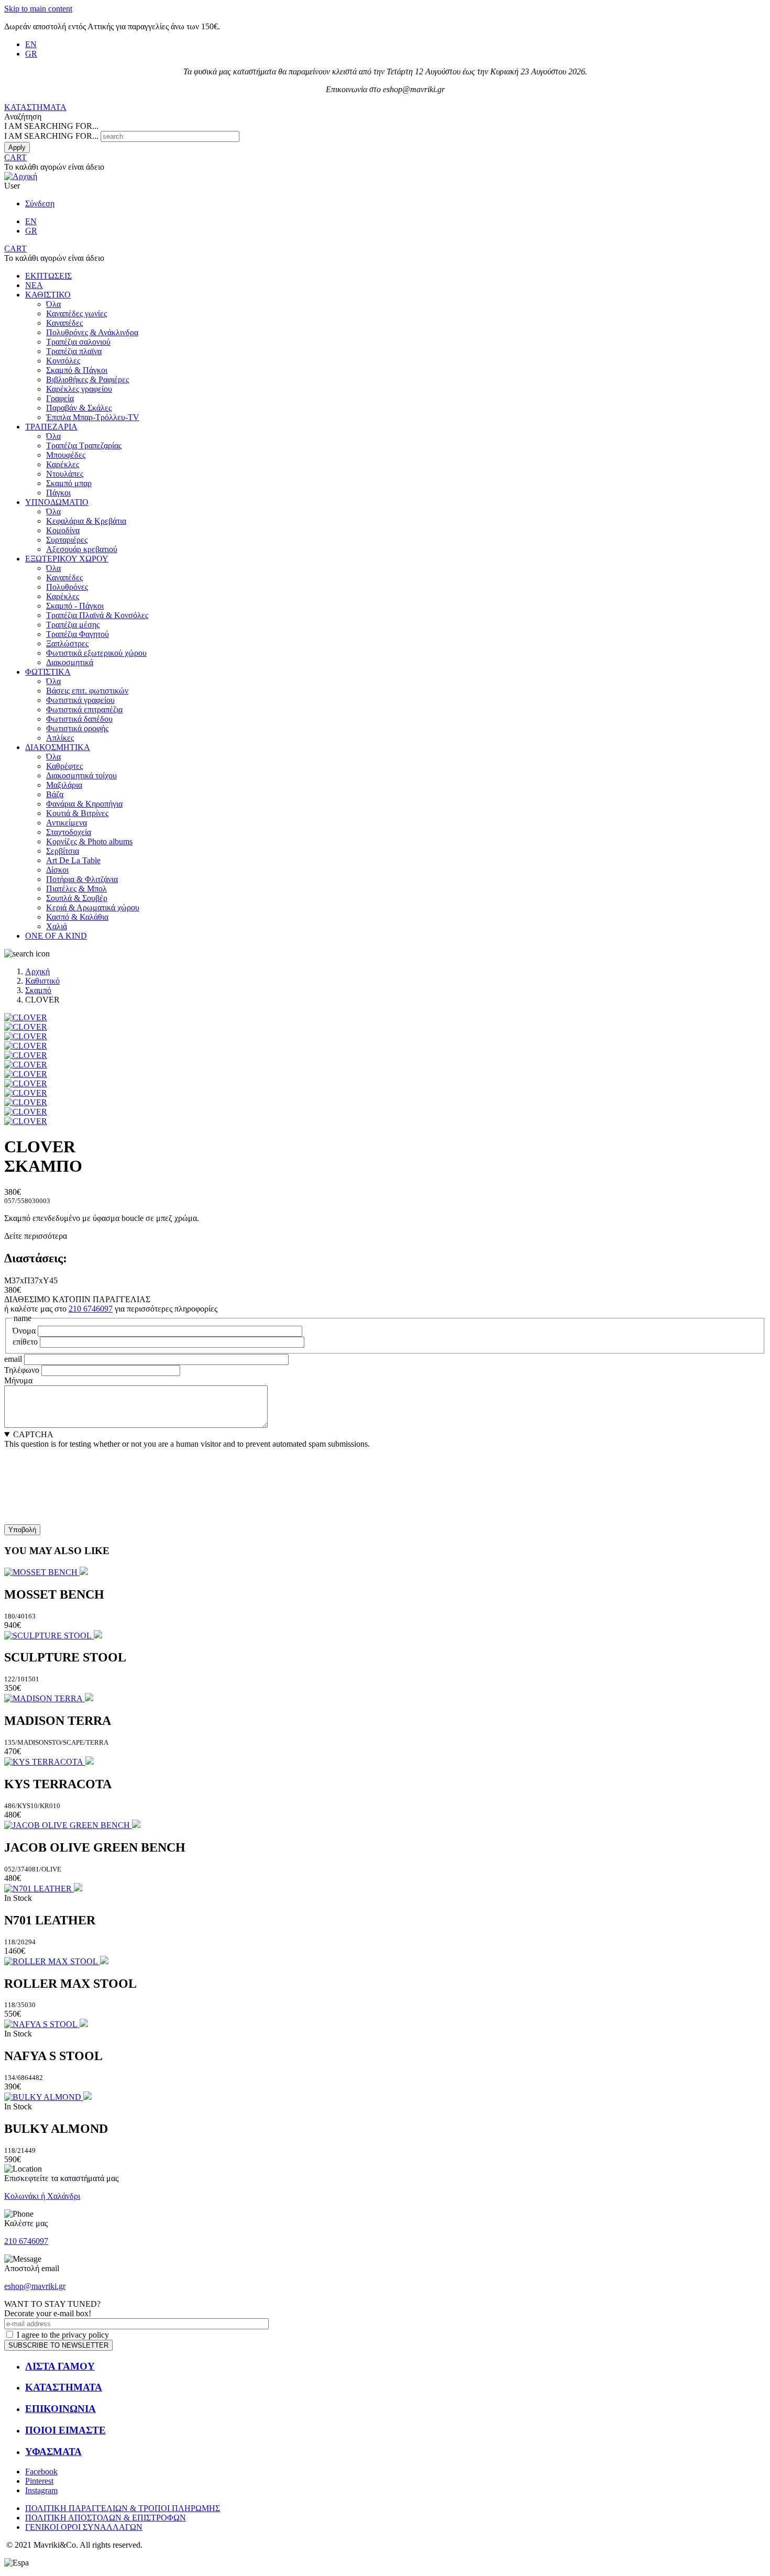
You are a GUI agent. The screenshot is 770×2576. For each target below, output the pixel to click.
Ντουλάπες (65, 474)
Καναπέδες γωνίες (76, 313)
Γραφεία (60, 398)
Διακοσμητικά (70, 662)
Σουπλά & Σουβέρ (77, 898)
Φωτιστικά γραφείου (80, 700)
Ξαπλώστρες (67, 643)
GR (31, 54)
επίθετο (25, 1342)
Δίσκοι (57, 870)
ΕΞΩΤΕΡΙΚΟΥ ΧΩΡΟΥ (67, 559)
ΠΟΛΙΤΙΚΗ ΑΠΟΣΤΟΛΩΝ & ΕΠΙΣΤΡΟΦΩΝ (106, 2518)
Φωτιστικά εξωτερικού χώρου (96, 653)
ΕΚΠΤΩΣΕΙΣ (48, 276)
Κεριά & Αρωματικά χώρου (93, 907)
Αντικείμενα (67, 823)
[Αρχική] (21, 176)
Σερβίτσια (63, 851)
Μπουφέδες (66, 455)
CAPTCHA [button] (33, 1434)
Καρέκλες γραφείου (79, 389)
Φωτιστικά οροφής (77, 728)
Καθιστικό (42, 981)
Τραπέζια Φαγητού (78, 634)
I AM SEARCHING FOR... (51, 136)
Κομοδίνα (63, 530)
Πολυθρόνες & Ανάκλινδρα (92, 332)
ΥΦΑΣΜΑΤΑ (53, 2452)
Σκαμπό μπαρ (69, 483)
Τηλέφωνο (22, 1370)
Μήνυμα (18, 1380)
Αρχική (37, 971)
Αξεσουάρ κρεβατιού (82, 549)
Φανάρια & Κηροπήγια (84, 804)
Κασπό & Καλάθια (77, 917)
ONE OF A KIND (56, 936)
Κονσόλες (63, 361)
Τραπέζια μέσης (73, 625)
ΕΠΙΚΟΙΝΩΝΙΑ (60, 2409)
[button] (26, 1017)
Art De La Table (73, 860)
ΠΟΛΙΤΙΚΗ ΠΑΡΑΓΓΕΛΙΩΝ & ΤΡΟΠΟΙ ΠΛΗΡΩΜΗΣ (123, 2508)
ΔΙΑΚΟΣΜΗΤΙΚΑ (58, 747)
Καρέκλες (63, 464)
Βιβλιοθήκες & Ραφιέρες (87, 379)
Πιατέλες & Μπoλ (76, 889)
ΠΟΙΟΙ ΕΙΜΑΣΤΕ (65, 2430)
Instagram (41, 2490)
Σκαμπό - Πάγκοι (75, 606)
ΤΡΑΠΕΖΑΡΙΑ (51, 427)
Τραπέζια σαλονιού (78, 342)
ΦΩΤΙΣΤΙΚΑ (48, 672)
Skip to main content (38, 9)
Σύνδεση (40, 203)
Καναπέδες (64, 323)
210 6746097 (91, 1309)
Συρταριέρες (67, 540)
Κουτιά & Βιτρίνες (77, 813)
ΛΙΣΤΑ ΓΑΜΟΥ (60, 2366)
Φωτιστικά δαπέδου (79, 719)
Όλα (53, 304)
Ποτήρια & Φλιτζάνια (82, 879)
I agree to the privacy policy (63, 2335)
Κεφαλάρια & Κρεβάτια (86, 521)
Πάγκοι (58, 493)
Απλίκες (60, 738)
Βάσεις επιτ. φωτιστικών (87, 691)
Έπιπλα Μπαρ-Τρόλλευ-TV (93, 417)
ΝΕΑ (34, 285)
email (13, 1359)
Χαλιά (57, 926)
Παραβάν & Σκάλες (79, 408)
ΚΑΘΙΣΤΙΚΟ (48, 295)
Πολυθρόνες (67, 587)
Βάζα (55, 794)
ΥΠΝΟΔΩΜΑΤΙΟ (57, 502)
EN (31, 44)
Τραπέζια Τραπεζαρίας (84, 445)
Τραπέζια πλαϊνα (74, 351)
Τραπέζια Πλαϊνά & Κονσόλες (97, 615)
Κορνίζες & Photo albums (89, 841)
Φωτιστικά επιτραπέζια (84, 709)
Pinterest (39, 2481)
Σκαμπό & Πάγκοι (77, 370)
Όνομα (24, 1331)
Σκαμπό (38, 990)
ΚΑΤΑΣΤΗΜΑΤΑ (35, 107)
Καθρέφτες (64, 766)
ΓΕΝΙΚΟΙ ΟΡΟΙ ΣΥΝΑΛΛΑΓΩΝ (84, 2527)
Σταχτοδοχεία (69, 832)
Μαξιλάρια (64, 785)
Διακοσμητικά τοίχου (81, 775)
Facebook (41, 2472)
